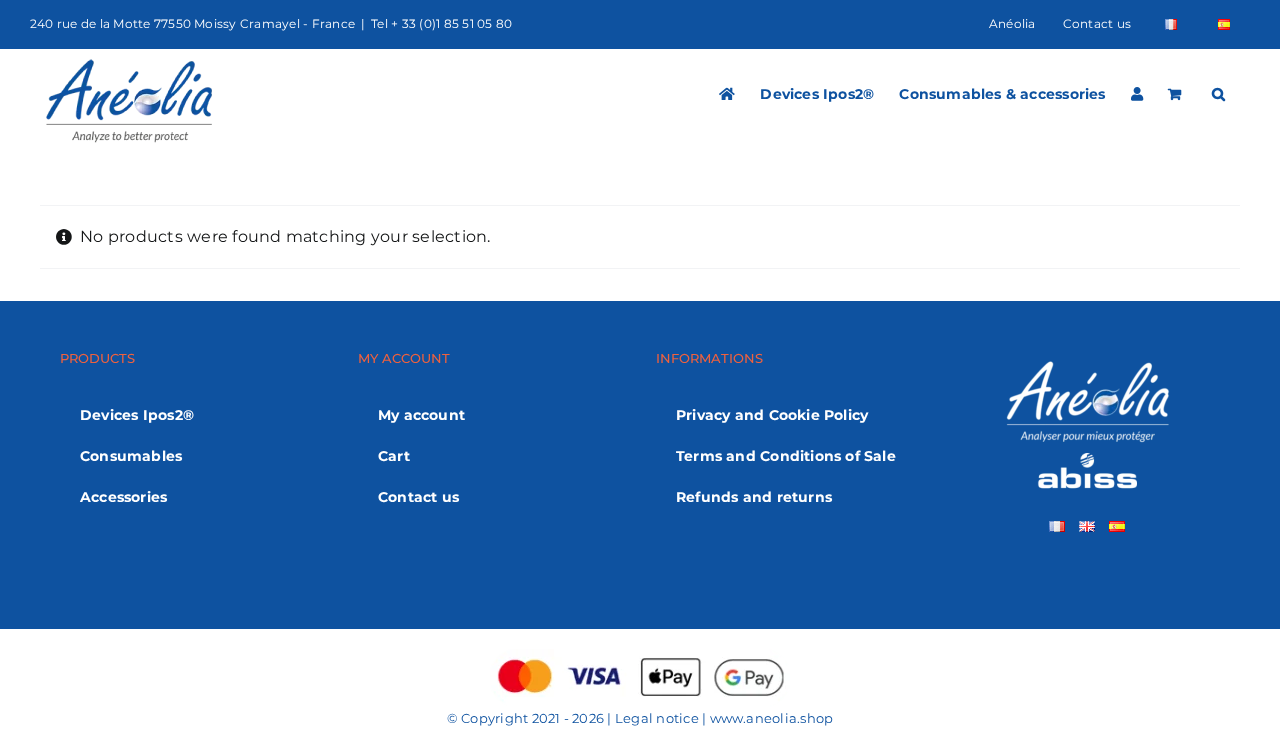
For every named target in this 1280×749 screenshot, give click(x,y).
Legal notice (657, 718)
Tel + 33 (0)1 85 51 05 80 (441, 23)
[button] (1218, 94)
